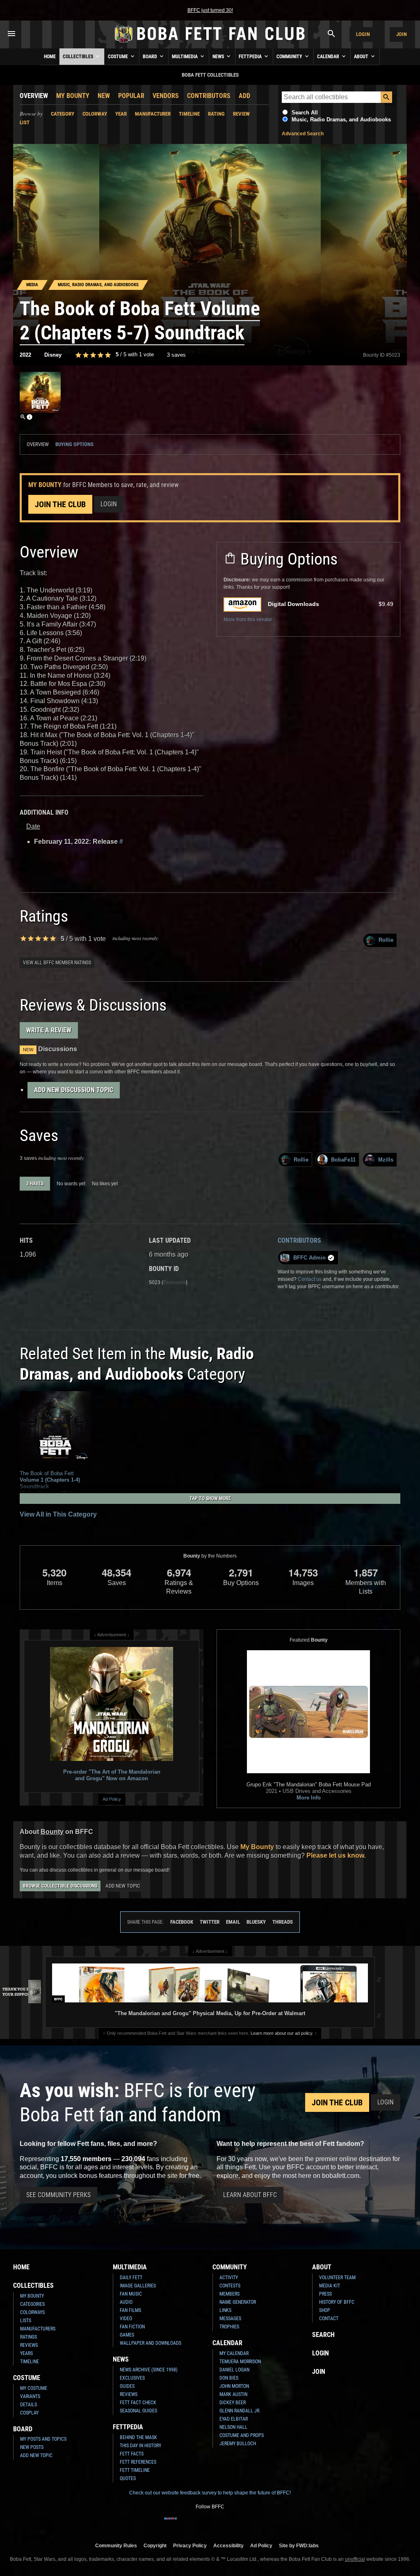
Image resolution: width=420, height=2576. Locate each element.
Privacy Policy (190, 2545)
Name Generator (238, 2302)
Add (244, 96)
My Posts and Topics (43, 2439)
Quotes (128, 2478)
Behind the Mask (138, 2437)
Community (290, 57)
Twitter (210, 1922)
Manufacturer (153, 114)
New (104, 96)
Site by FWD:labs (299, 2545)
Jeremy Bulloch (238, 2444)
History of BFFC (337, 2302)
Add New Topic (123, 1886)
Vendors (166, 96)
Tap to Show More (210, 1499)
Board (151, 57)
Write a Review (49, 1030)
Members (229, 2294)
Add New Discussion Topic (74, 1090)
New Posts (32, 2447)
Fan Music (131, 2294)
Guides (127, 2386)
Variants (30, 2396)
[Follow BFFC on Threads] (236, 2524)
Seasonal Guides (138, 2411)
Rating (216, 114)
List (25, 122)
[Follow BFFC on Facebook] (171, 2524)
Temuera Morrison (240, 2362)
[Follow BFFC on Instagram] (184, 2524)
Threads (283, 1922)
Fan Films (130, 2310)
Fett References (138, 2462)
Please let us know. (336, 1855)
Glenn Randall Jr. (240, 2411)
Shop (325, 2310)
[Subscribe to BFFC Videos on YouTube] (223, 2524)
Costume (119, 57)
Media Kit (330, 2286)
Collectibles (79, 57)
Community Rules (116, 2545)
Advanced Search (303, 134)
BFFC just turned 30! (210, 10)
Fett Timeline (135, 2470)
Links (225, 2310)
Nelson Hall (233, 2427)
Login (363, 34)
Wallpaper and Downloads (151, 2343)
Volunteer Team (337, 2278)
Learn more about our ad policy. (282, 2033)
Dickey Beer (233, 2403)
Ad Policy (112, 1799)
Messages (230, 2319)
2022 (25, 355)
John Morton (234, 2386)
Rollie (386, 940)
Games (127, 2335)
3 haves (35, 1184)
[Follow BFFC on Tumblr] (210, 2524)
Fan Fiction (132, 2327)
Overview (34, 96)
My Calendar (234, 2353)
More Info (309, 1798)
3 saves (176, 355)
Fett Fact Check (138, 2403)
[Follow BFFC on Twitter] (197, 2524)
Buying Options (74, 444)
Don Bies (229, 2378)
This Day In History (140, 2446)
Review (241, 114)
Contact (329, 2319)
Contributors (209, 96)
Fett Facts (132, 2454)
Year (121, 114)
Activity (229, 2278)
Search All (305, 113)
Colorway (95, 114)
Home (50, 57)
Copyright (155, 2545)
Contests (230, 2286)
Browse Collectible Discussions (60, 1886)
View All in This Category (58, 1514)
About (362, 57)
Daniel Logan (234, 2370)
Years (26, 2353)
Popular (131, 96)
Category (63, 114)
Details (29, 2405)
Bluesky (256, 1922)
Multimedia (185, 57)
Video (126, 2319)
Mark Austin (233, 2394)
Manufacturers (38, 2329)
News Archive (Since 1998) (149, 2370)
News (219, 57)
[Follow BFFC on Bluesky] (249, 2524)
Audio (126, 2302)
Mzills (386, 1160)
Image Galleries (138, 2286)
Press (325, 2294)
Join (402, 34)
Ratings (29, 2337)
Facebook (182, 1922)
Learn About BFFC (250, 2195)
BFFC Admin (309, 1258)
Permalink (175, 1282)
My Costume (34, 2388)
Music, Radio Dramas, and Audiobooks (341, 120)
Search (323, 2335)
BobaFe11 (343, 1160)
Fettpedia (251, 57)
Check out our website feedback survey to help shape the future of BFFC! (210, 2493)
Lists (26, 2321)
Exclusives (132, 2378)
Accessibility (228, 2545)
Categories (32, 2304)
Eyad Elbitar (234, 2419)
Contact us (310, 1279)
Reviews (29, 2345)
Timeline (189, 114)
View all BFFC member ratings (57, 963)
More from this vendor (248, 620)
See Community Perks (58, 2195)
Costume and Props (242, 2435)
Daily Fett (131, 2278)
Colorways (32, 2312)
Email (233, 1922)
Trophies (229, 2327)
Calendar (329, 57)
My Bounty (73, 96)
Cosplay (29, 2413)
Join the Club (60, 504)
